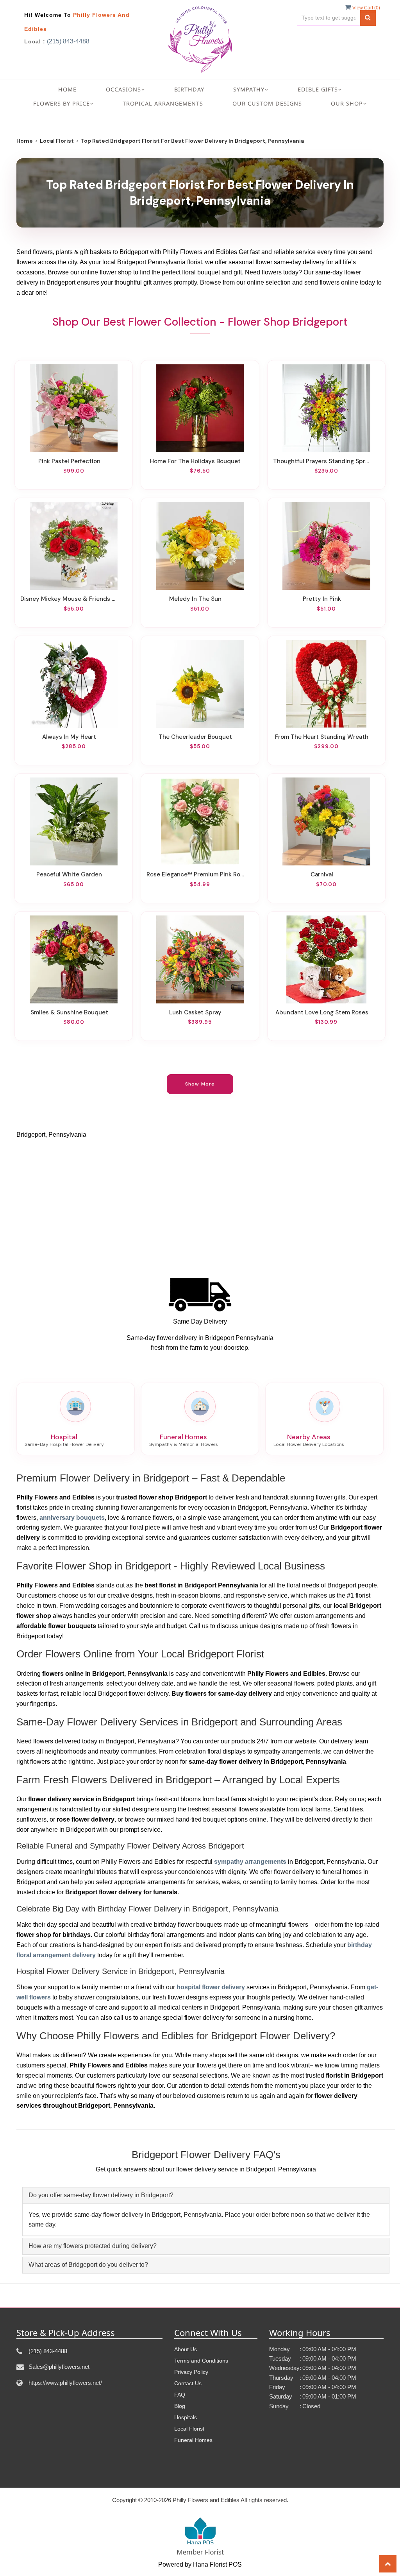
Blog (180, 2406)
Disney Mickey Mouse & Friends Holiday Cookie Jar (69, 599)
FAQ (180, 2395)
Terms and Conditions (201, 2361)
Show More (200, 1084)
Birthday (189, 89)
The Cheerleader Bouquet (195, 737)
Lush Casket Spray (195, 1012)
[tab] (206, 2195)
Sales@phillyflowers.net (59, 2367)
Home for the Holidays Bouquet (195, 461)
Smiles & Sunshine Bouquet (69, 1012)
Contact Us (188, 2383)
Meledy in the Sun (195, 599)
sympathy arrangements (250, 1862)
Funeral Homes (193, 2440)
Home (67, 89)
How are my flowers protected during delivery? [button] (93, 2246)
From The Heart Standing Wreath (322, 737)
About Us (186, 2349)
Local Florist (57, 141)
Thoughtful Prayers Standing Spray (322, 461)
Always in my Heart (69, 737)
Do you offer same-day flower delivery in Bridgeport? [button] (101, 2195)
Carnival (322, 874)
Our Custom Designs (267, 103)
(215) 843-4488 (68, 41)
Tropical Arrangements (163, 103)
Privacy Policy (191, 2372)
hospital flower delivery (211, 1987)
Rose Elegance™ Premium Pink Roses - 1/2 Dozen (195, 874)
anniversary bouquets (72, 1518)
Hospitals (186, 2417)
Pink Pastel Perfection (69, 461)
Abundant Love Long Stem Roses (322, 1012)
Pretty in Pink (322, 599)
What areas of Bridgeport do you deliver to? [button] (88, 2265)
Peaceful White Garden (69, 874)
